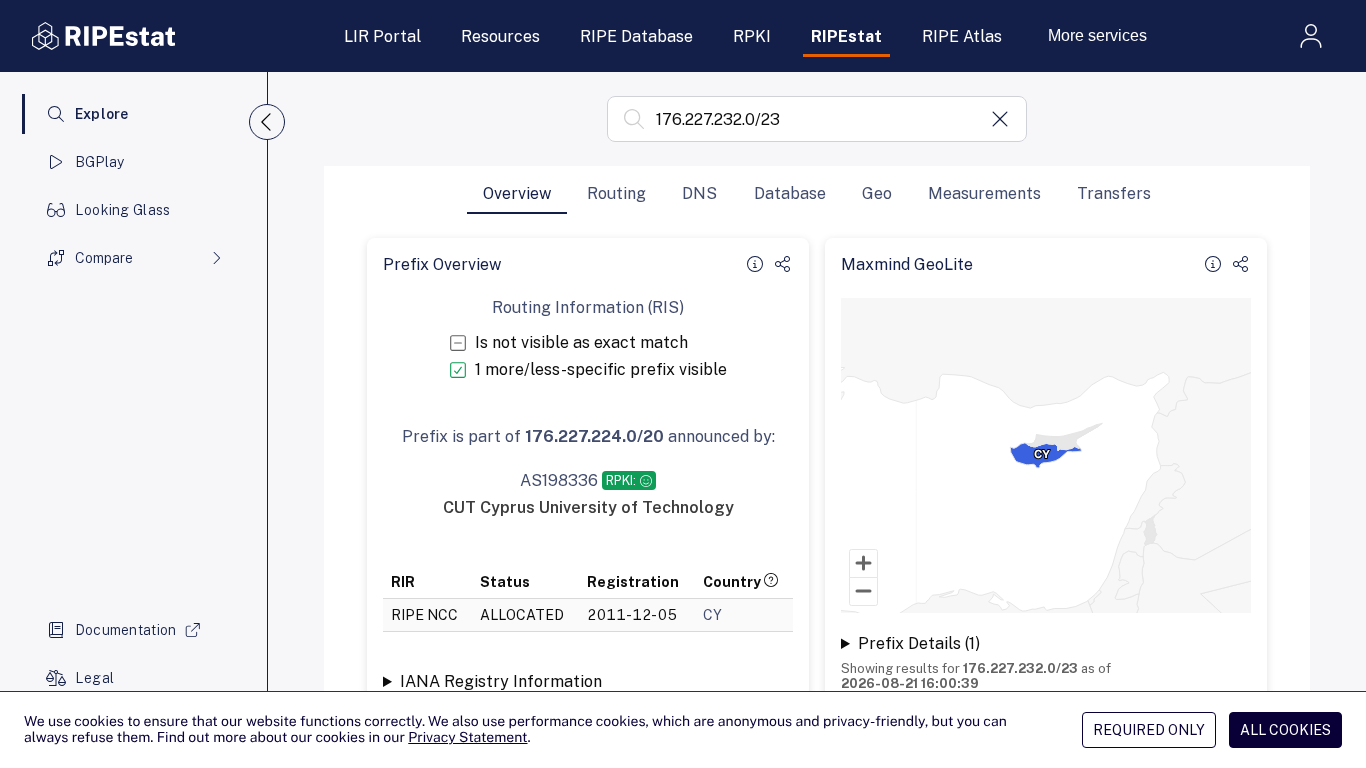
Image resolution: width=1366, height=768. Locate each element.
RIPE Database (636, 36)
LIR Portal (382, 36)
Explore (102, 114)
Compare (104, 258)
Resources (500, 36)
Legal (94, 678)
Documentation (126, 630)
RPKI (752, 36)
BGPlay (100, 162)
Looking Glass (123, 210)
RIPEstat (846, 36)
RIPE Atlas (962, 36)
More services (1097, 35)
